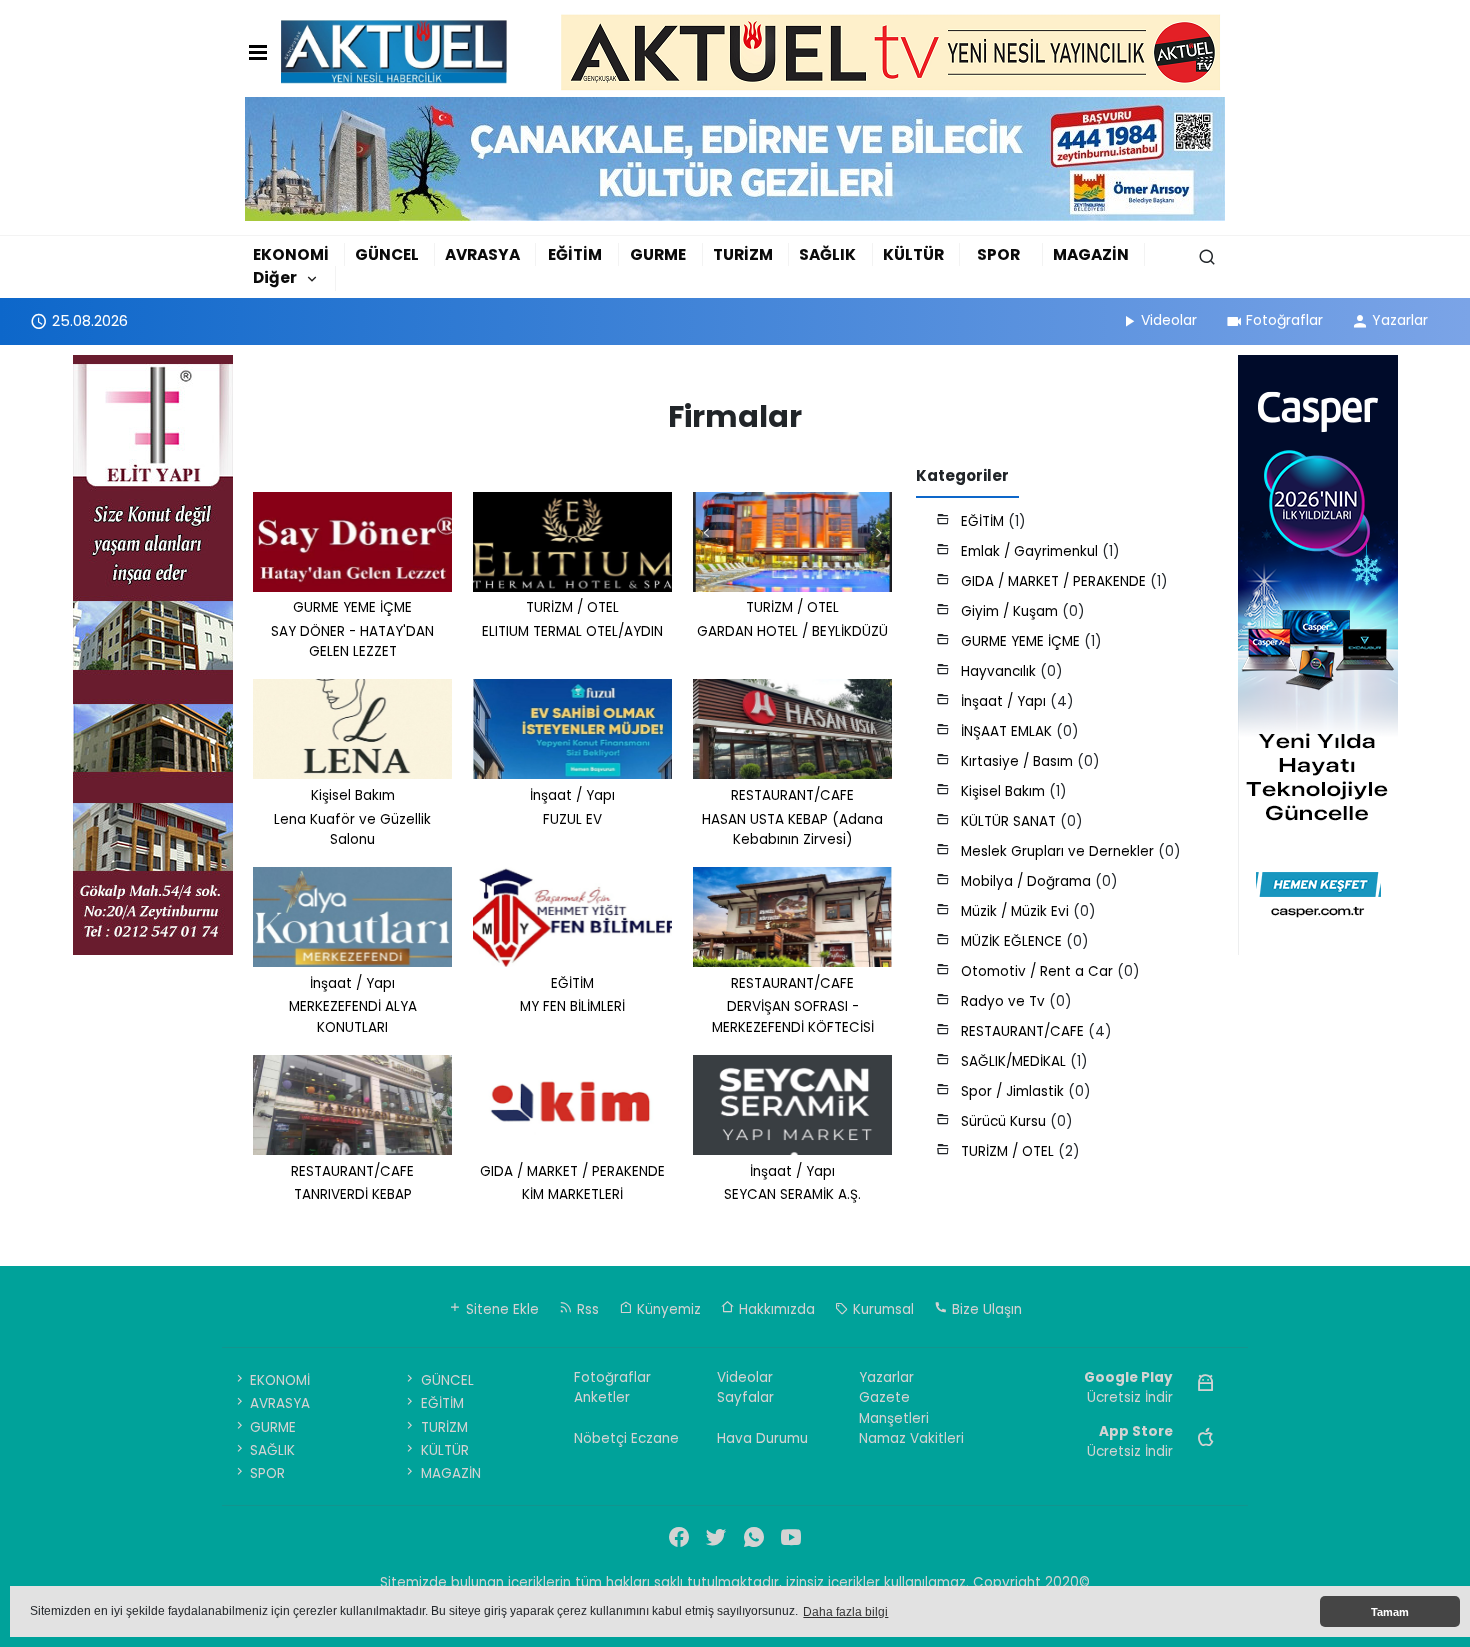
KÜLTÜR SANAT (1010, 821)
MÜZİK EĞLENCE (1013, 941)
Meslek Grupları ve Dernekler (1059, 851)
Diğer (275, 277)
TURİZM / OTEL (1009, 1151)
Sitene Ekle (500, 1309)
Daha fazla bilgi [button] (845, 1612)
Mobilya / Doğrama (1028, 881)
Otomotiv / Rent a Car (1039, 971)
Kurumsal (881, 1309)
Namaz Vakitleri (911, 1438)
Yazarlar (1400, 320)
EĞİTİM (575, 254)
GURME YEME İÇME (1022, 641)
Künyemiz (667, 1309)
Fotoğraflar (1284, 320)
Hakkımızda (775, 1309)
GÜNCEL (387, 254)
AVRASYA (482, 254)
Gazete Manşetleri (894, 1407)
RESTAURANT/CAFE (1024, 1031)
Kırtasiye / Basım (1019, 761)
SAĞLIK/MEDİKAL (1015, 1061)
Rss (586, 1309)
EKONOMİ (291, 254)
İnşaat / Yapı (1005, 701)
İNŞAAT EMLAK (1008, 731)
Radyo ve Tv (1005, 1001)
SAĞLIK (827, 254)
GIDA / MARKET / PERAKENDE (1055, 581)
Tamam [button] (1390, 1612)
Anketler (602, 1397)
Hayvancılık (1000, 671)
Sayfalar (745, 1397)
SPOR (998, 254)
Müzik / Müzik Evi (1017, 911)
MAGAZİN (1091, 254)
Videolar (1169, 320)
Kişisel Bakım (1005, 791)
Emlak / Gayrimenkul (1031, 551)
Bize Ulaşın (985, 1309)
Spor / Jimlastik (1014, 1091)
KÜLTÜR (913, 254)
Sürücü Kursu (1005, 1121)
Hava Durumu (762, 1438)
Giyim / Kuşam (1011, 611)
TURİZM (743, 254)
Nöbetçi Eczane (626, 1438)
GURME (658, 254)
